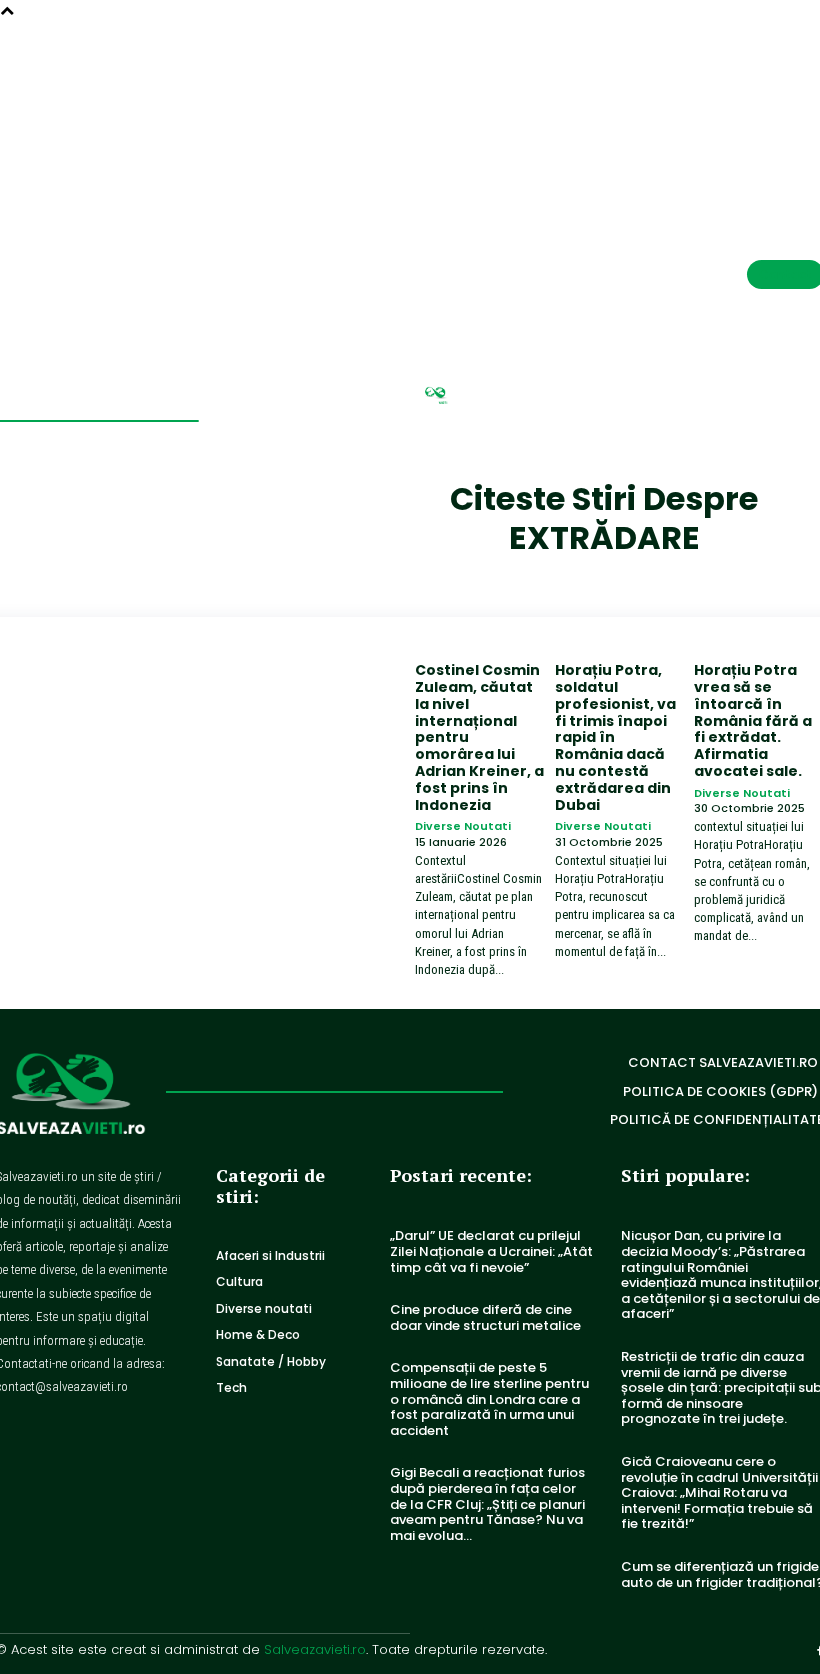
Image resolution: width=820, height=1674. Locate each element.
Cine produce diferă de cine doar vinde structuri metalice (485, 1317)
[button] (761, 74)
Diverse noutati (463, 826)
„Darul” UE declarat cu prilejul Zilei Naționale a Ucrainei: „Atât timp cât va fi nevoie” (491, 1251)
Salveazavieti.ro (315, 1649)
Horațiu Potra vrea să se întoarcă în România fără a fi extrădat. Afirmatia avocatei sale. (753, 720)
